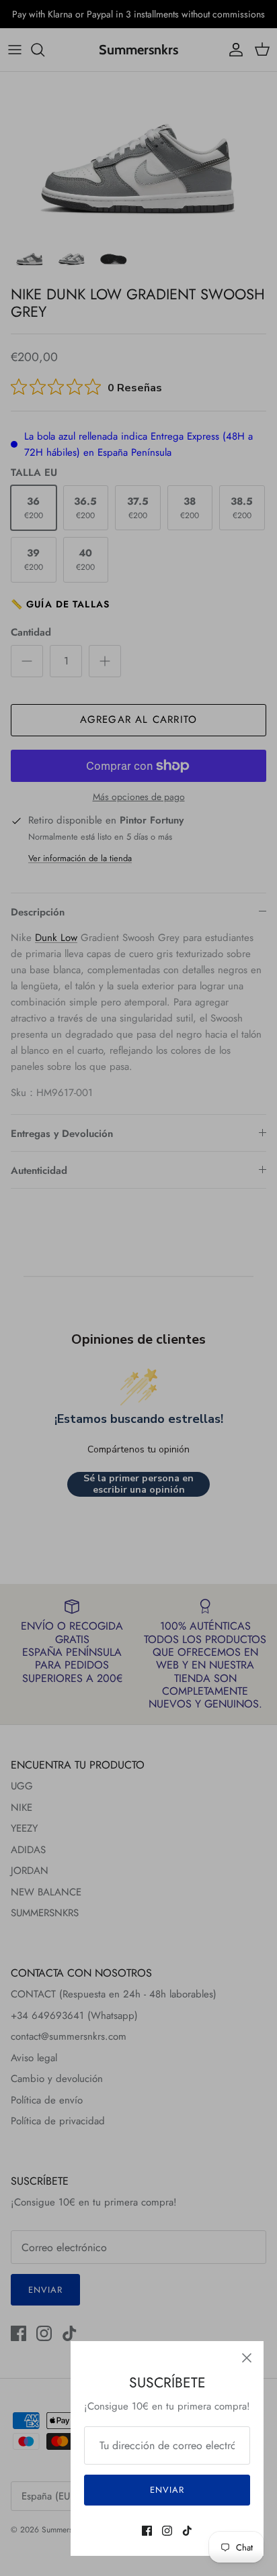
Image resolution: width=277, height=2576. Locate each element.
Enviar (167, 2490)
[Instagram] (167, 2531)
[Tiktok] (187, 2531)
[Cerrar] (247, 2358)
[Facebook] (147, 2531)
